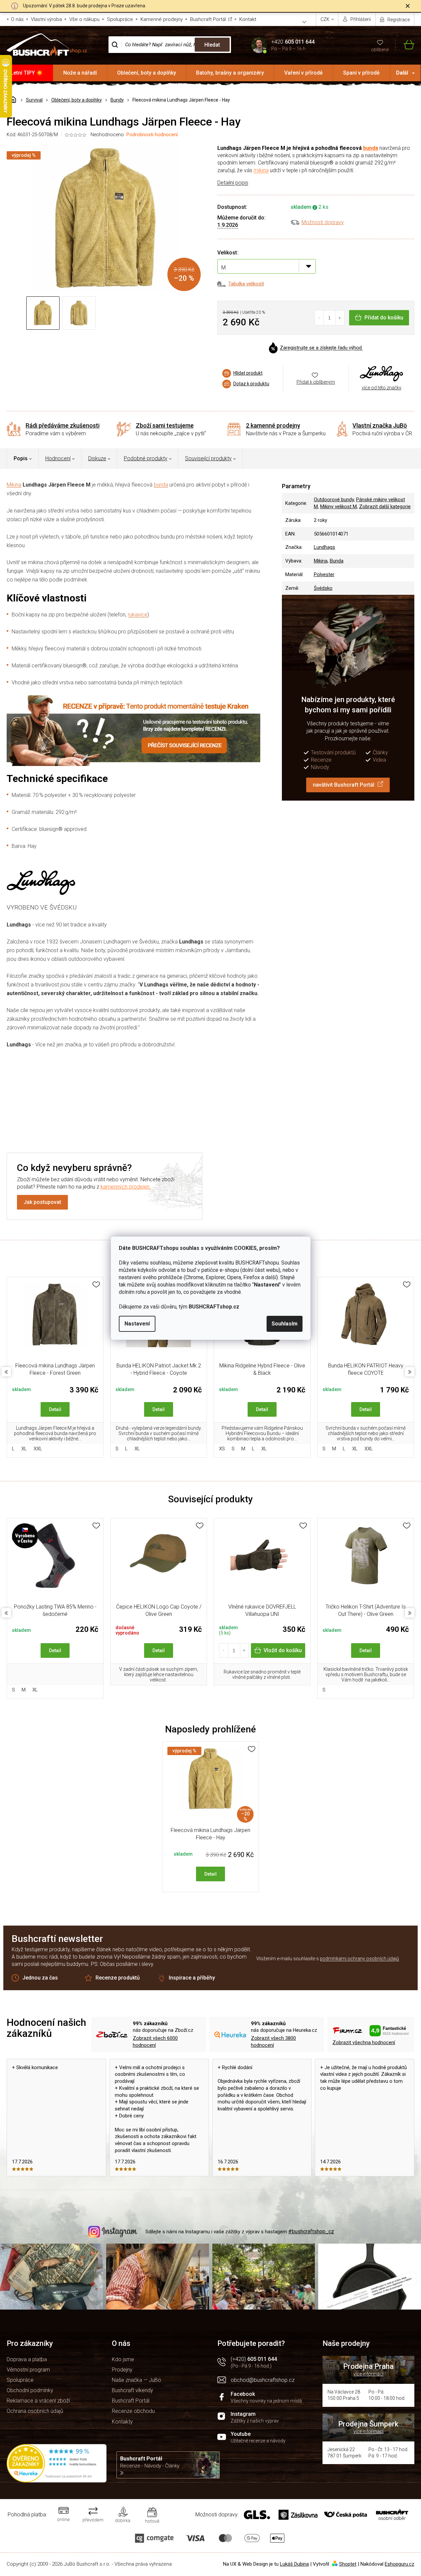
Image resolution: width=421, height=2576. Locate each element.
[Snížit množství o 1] (319, 318)
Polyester (324, 574)
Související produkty (208, 458)
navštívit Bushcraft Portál (344, 785)
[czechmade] (55, 1562)
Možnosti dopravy (323, 222)
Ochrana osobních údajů (35, 2411)
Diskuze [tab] (97, 458)
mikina (261, 170)
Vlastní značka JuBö (380, 425)
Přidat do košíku (384, 318)
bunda (371, 148)
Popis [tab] (21, 458)
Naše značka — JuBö (136, 2380)
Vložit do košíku (283, 1650)
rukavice (138, 615)
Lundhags (324, 547)
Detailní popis (233, 183)
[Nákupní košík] (405, 45)
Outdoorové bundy (334, 500)
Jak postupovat (42, 1202)
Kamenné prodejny (162, 19)
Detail (55, 1409)
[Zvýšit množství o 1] (340, 318)
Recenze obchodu (133, 2411)
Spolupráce (120, 19)
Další (402, 73)
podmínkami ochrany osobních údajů (359, 1959)
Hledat (212, 45)
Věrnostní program (28, 2370)
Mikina (14, 485)
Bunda (337, 561)
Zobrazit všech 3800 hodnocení (273, 2042)
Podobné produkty (146, 458)
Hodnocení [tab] (58, 458)
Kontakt (248, 19)
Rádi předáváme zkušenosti (63, 425)
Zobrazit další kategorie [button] (385, 507)
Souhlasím (285, 1324)
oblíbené (380, 50)
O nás (17, 19)
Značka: (382, 374)
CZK (325, 19)
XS (222, 1449)
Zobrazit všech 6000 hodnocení (155, 2042)
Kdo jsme (123, 2359)
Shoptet (348, 2564)
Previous (6, 1372)
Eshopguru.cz (400, 2564)
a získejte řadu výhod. (321, 348)
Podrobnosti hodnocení (152, 135)
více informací (368, 2374)
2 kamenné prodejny (273, 425)
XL (24, 1449)
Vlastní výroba (46, 19)
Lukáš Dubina (294, 2564)
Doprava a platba (27, 2359)
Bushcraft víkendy (132, 2390)
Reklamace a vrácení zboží (38, 2401)
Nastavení (137, 1324)
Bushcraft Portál (208, 19)
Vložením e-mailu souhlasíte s (328, 1959)
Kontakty (122, 2422)
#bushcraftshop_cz (311, 2231)
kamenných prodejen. (126, 1187)
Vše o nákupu (84, 19)
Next (410, 1372)
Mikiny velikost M (338, 507)
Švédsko (323, 588)
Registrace (399, 20)
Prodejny (122, 2370)
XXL (38, 1449)
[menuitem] (27, 73)
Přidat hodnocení (258, 1097)
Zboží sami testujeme (165, 425)
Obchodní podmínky (30, 2390)
